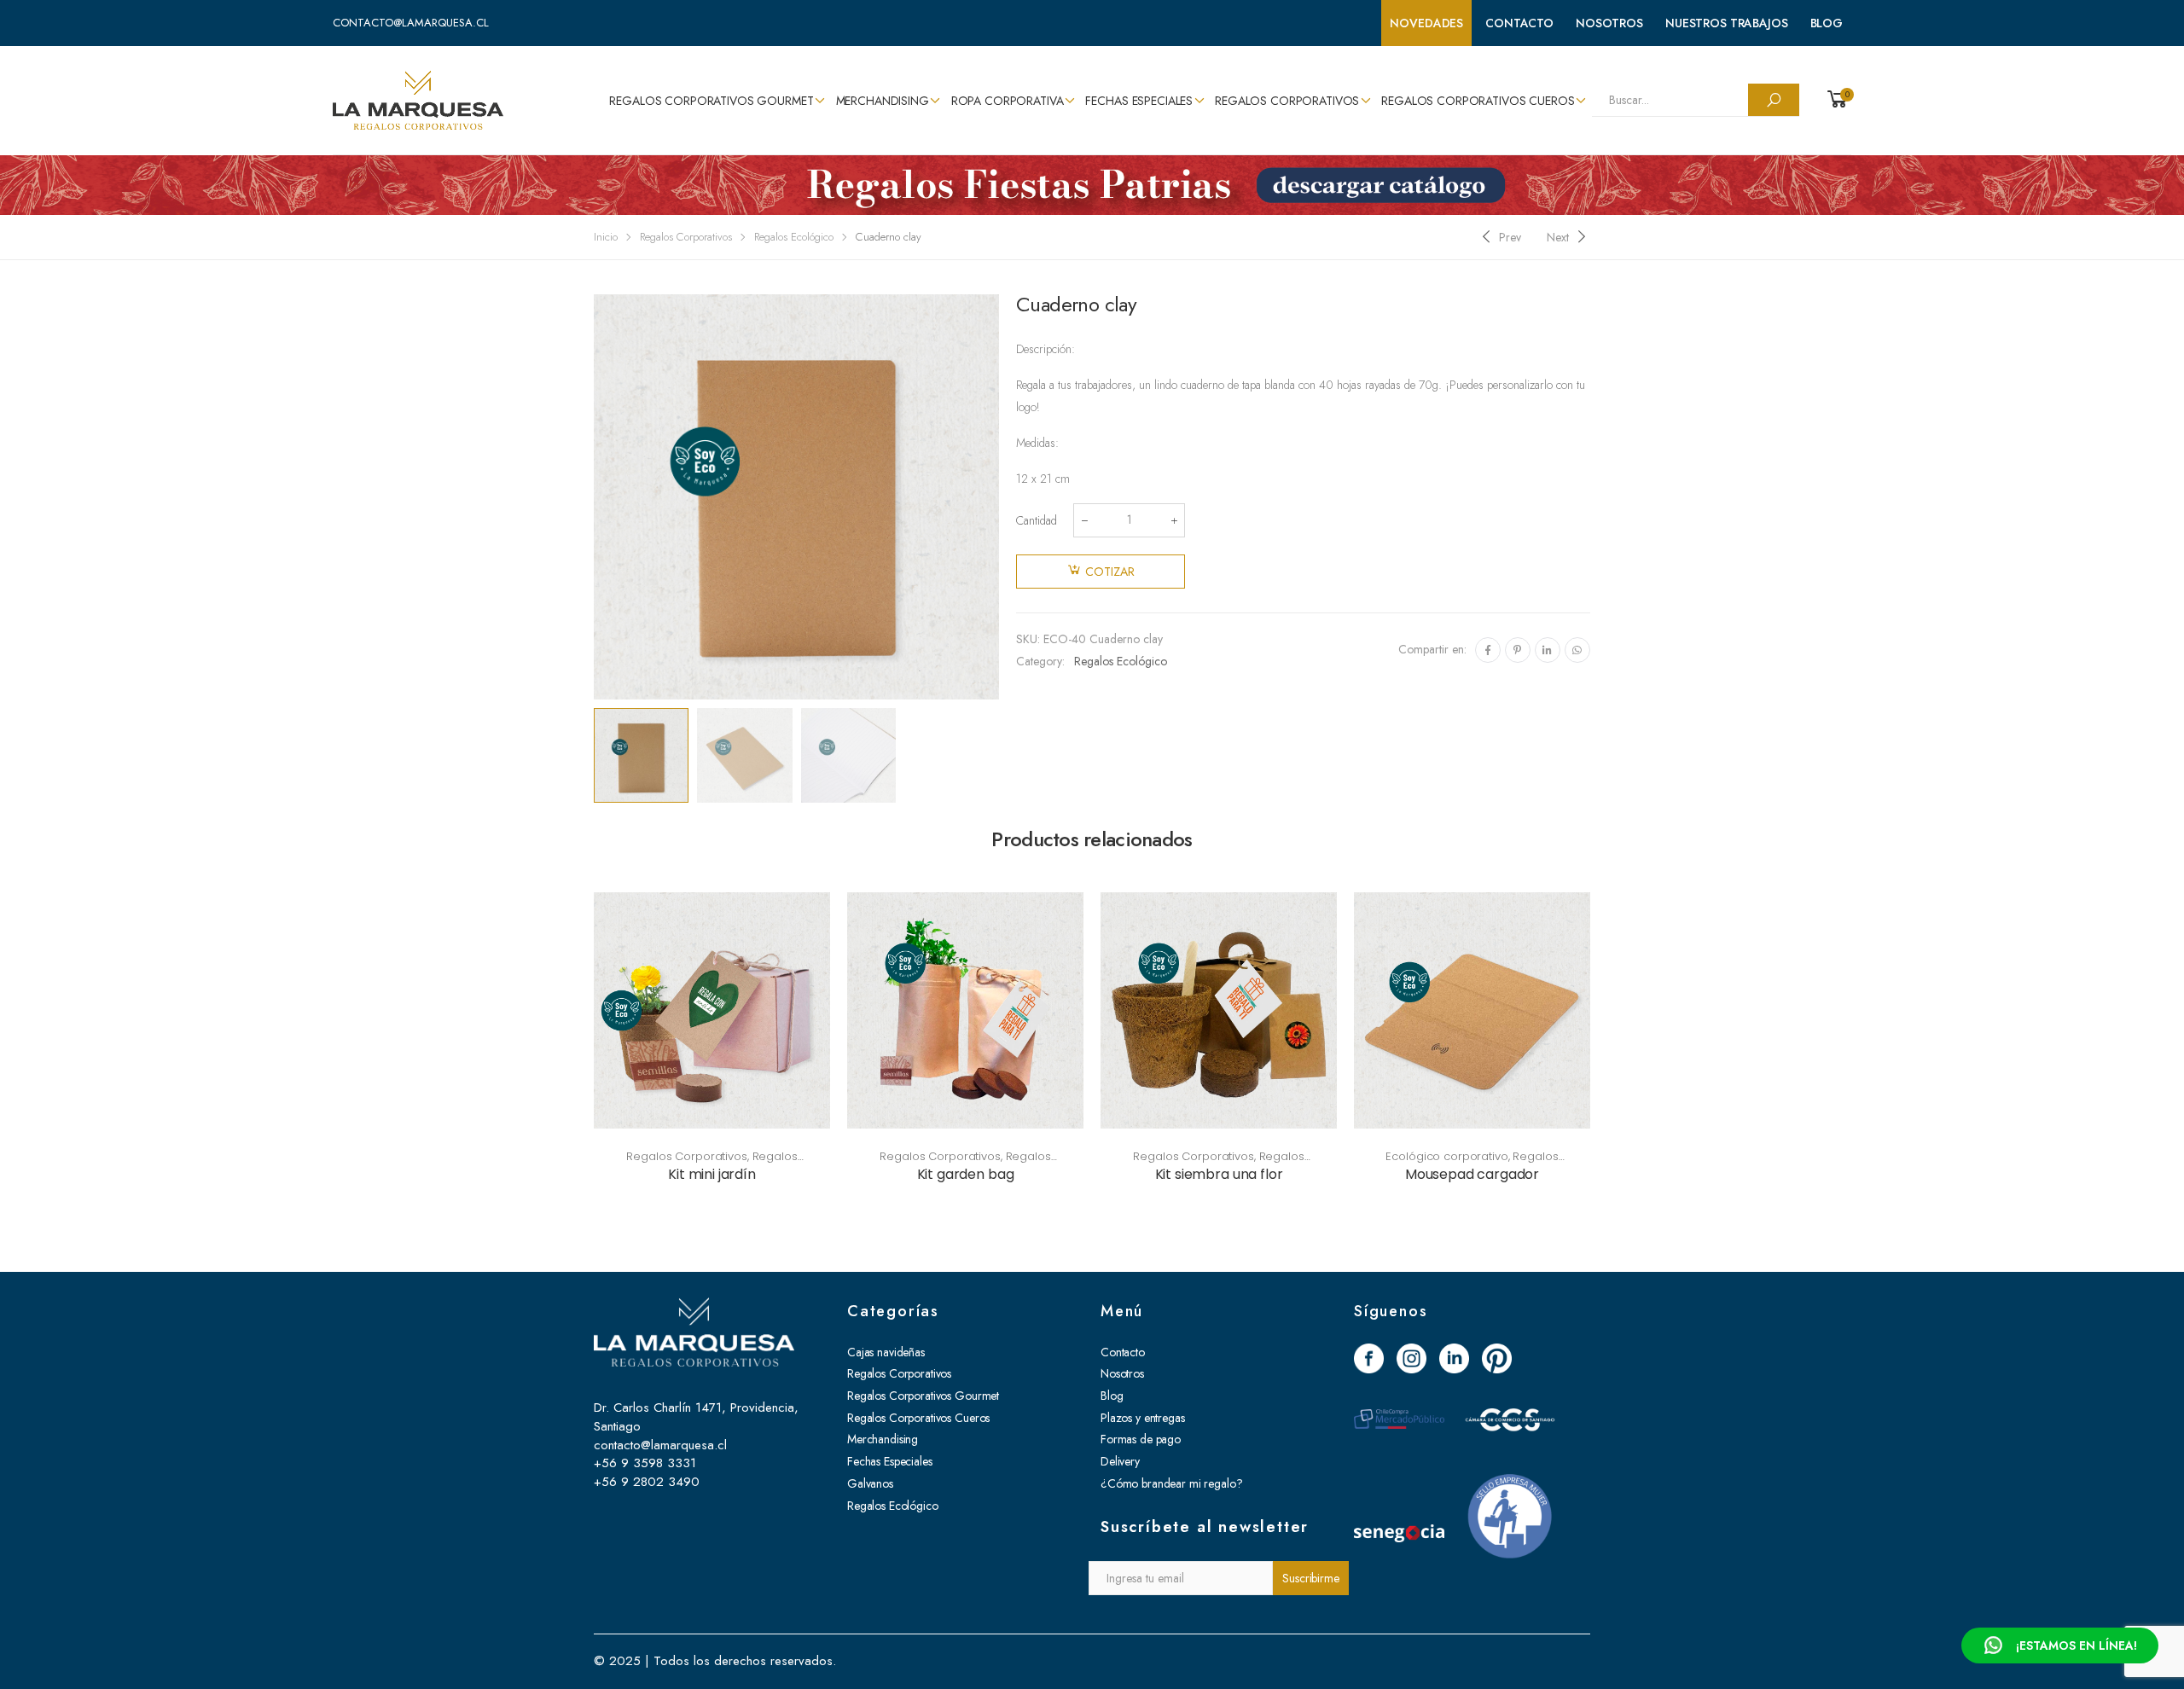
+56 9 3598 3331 (645, 1463)
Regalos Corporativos (1287, 101)
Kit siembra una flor (1219, 1174)
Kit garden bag (966, 1174)
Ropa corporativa (1008, 101)
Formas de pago (1141, 1439)
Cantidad (1037, 520)
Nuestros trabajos (1727, 23)
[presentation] (591, 496)
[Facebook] (1488, 650)
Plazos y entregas (1143, 1418)
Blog (1827, 23)
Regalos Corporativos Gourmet (711, 101)
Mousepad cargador (1472, 1174)
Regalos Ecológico (794, 237)
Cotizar (1110, 572)
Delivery (1120, 1461)
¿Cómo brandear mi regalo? (1172, 1483)
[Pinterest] (1518, 650)
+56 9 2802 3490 (647, 1482)
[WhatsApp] (1577, 650)
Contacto (1519, 23)
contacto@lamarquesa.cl (411, 23)
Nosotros (1609, 23)
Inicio (606, 237)
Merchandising (883, 101)
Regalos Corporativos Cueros (1478, 101)
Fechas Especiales (1139, 101)
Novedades (1426, 23)
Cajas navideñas (886, 1352)
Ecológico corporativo (1446, 1156)
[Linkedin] (1548, 650)
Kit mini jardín (712, 1174)
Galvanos (870, 1483)
